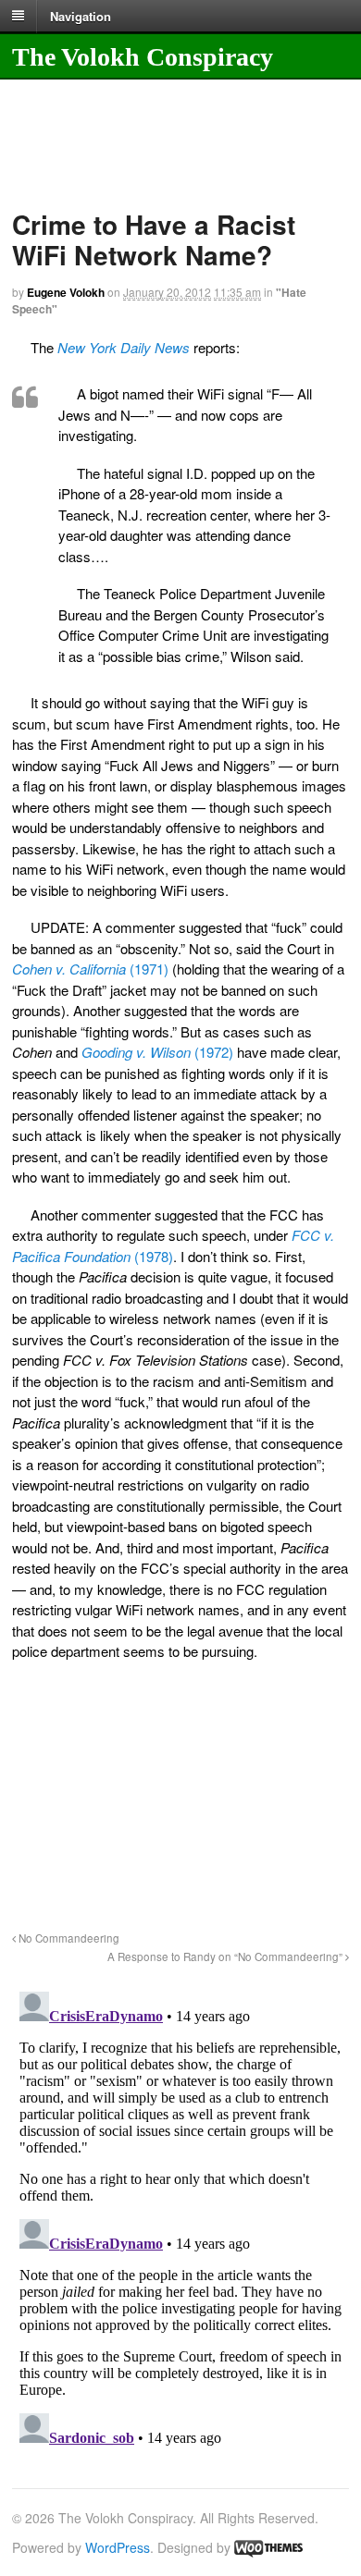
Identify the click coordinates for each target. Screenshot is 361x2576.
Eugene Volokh (66, 292)
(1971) (90, 969)
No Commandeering (68, 1938)
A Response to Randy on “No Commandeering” (226, 1957)
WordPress (118, 2547)
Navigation (81, 15)
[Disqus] (180, 2215)
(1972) (157, 1052)
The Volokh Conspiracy (143, 57)
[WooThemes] (268, 2547)
